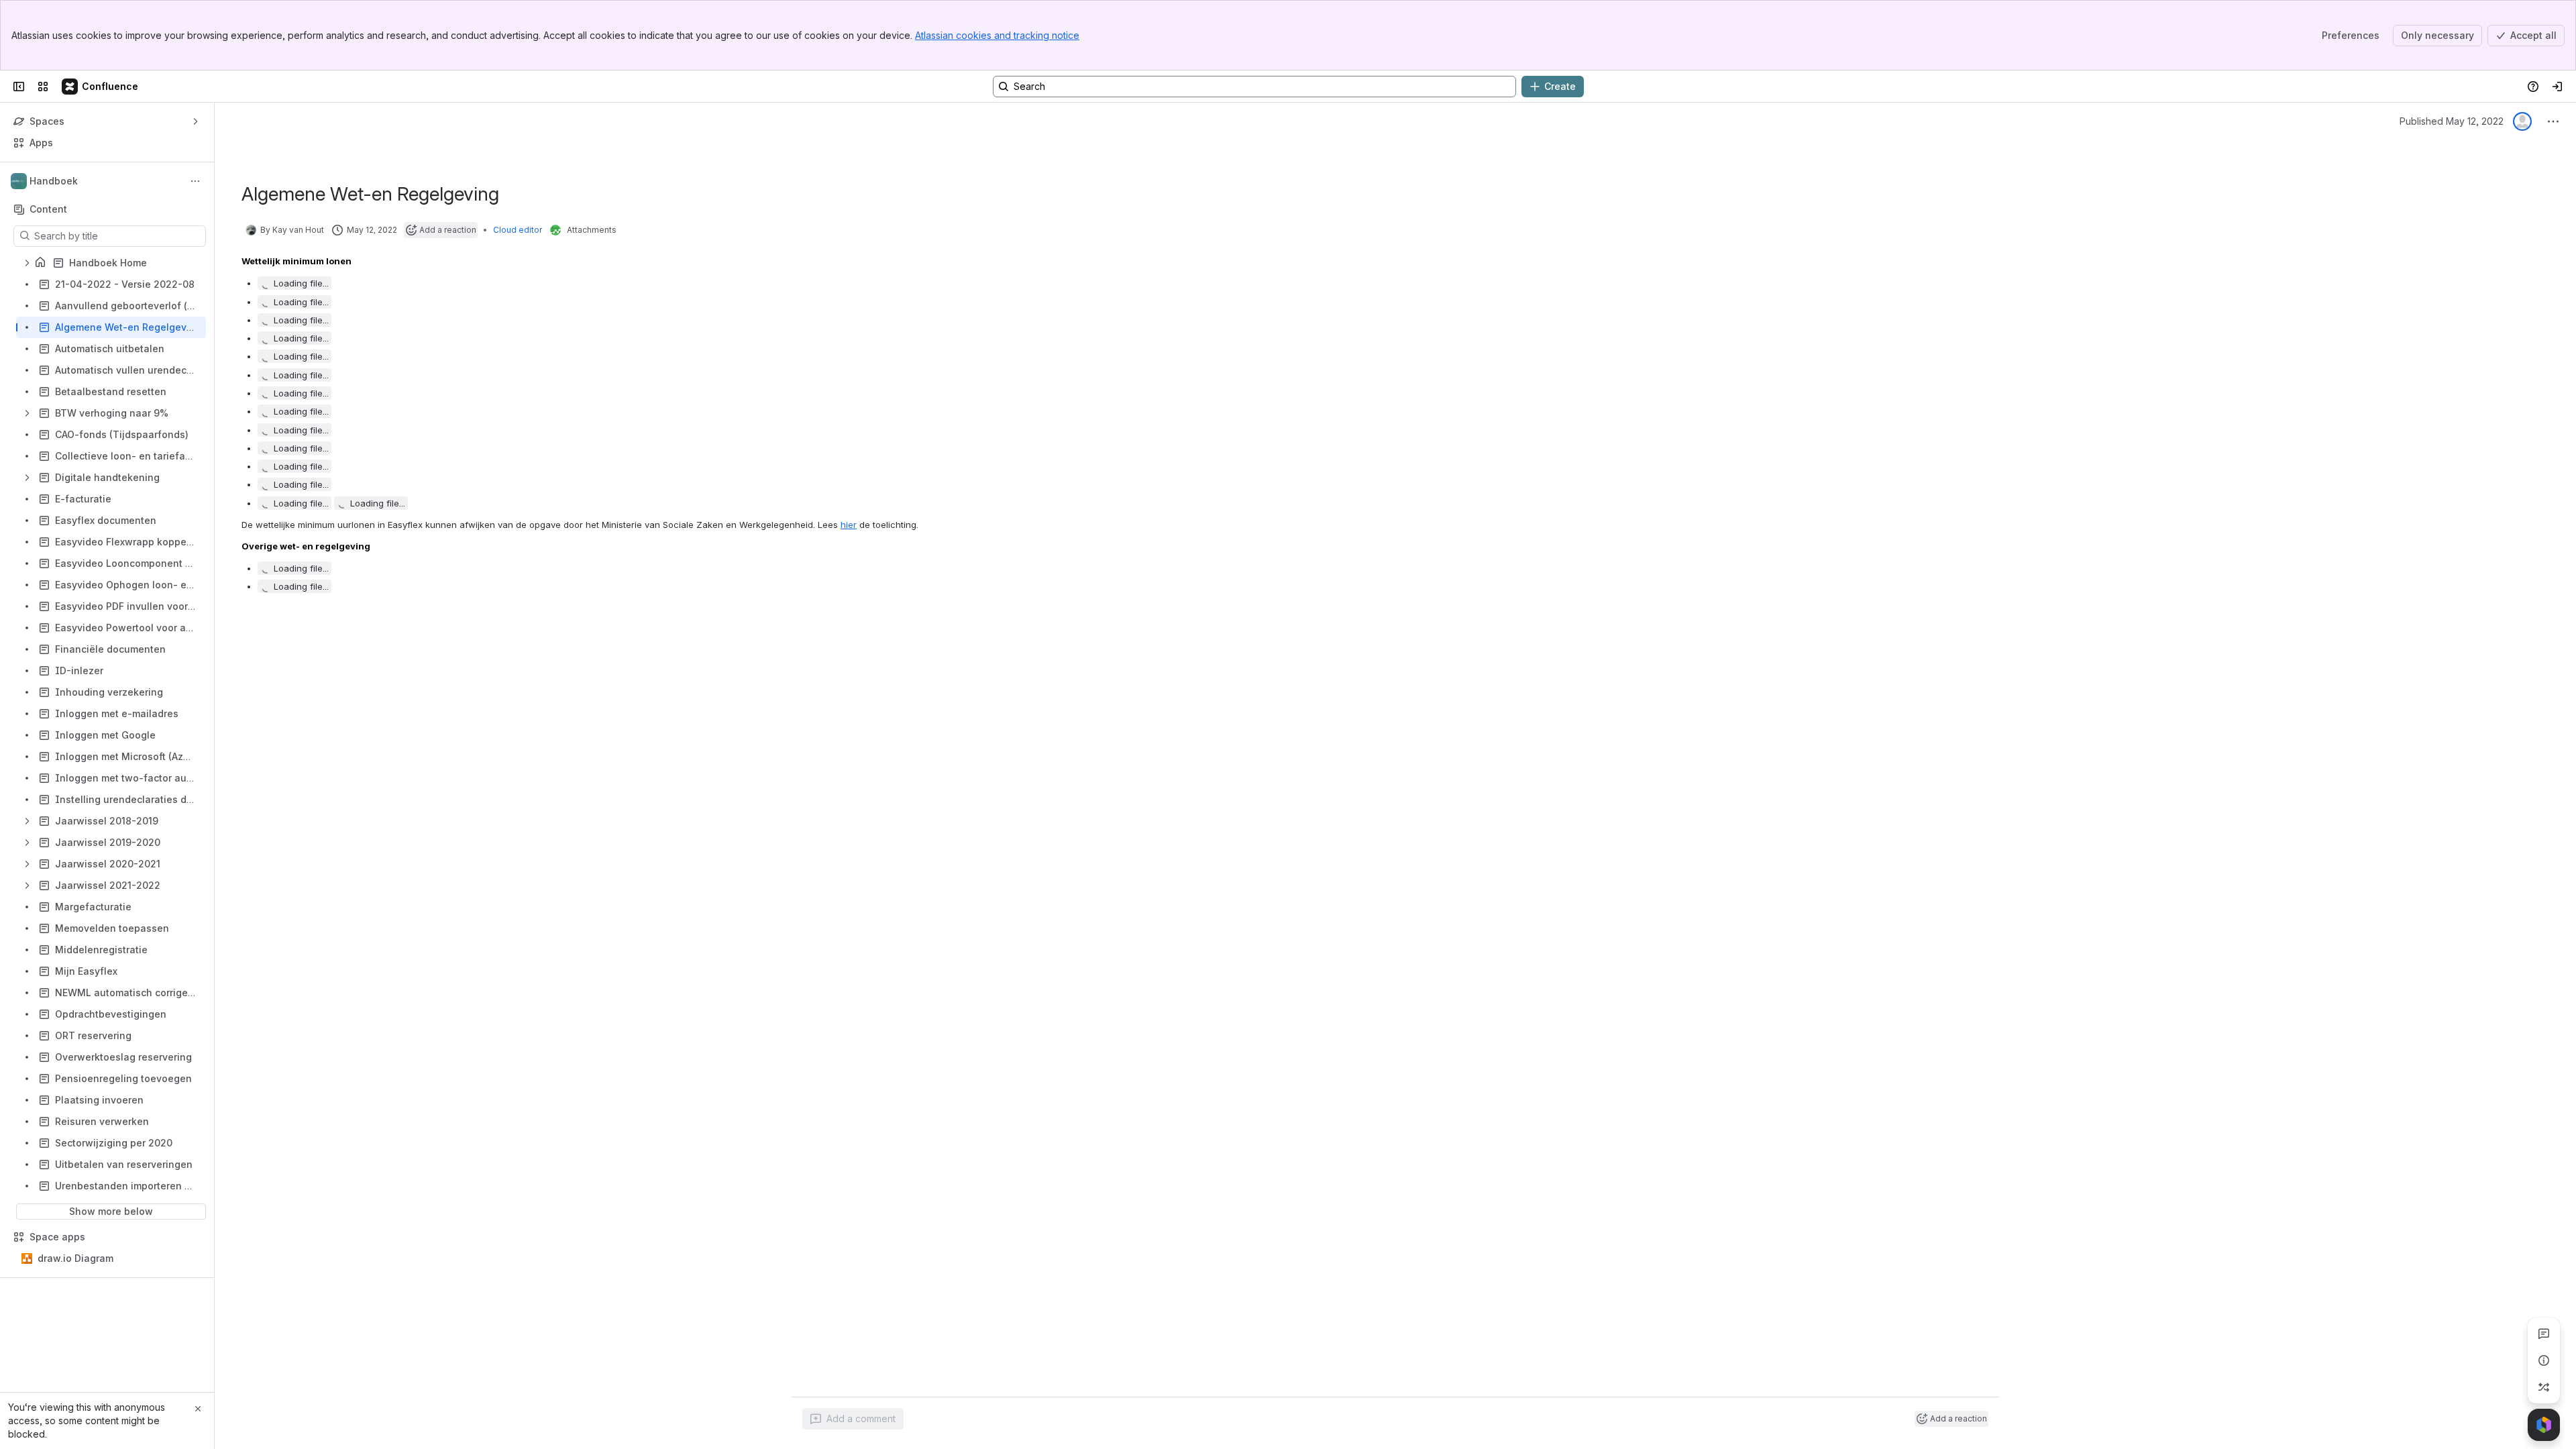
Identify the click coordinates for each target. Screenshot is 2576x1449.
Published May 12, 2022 (2452, 121)
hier (849, 525)
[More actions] (195, 181)
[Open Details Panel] (2544, 1360)
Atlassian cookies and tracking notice (997, 35)
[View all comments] (2544, 1334)
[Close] (198, 1409)
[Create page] (2544, 1387)
